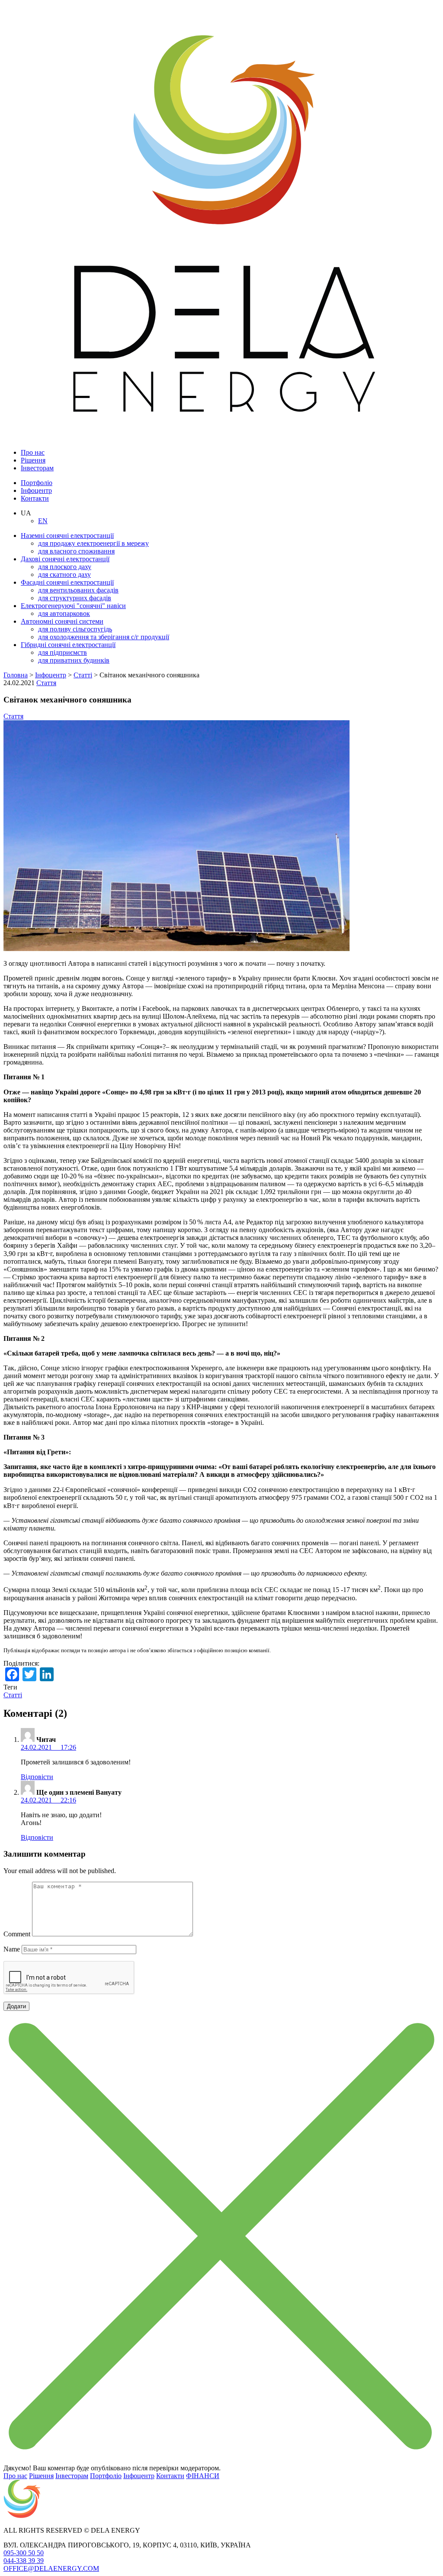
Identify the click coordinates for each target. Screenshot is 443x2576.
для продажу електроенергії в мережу (93, 543)
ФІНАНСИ (203, 2476)
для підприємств (63, 652)
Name (12, 1949)
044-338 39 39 (24, 2561)
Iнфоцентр (36, 490)
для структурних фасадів (75, 598)
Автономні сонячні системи (62, 621)
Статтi (83, 675)
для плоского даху (65, 567)
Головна (16, 675)
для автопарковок (64, 613)
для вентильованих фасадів (78, 590)
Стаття (46, 683)
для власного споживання (76, 551)
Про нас (33, 452)
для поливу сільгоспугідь (75, 629)
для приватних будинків (74, 660)
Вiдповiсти (37, 1777)
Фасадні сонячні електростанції (67, 582)
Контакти (35, 498)
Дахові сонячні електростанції (65, 559)
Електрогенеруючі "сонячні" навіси (73, 606)
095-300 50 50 (24, 2553)
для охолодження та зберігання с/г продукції (104, 637)
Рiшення (33, 460)
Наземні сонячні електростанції (67, 536)
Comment (17, 1934)
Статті (13, 1695)
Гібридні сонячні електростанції (68, 645)
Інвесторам (37, 468)
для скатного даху (64, 574)
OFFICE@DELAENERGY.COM (51, 2568)
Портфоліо (37, 483)
